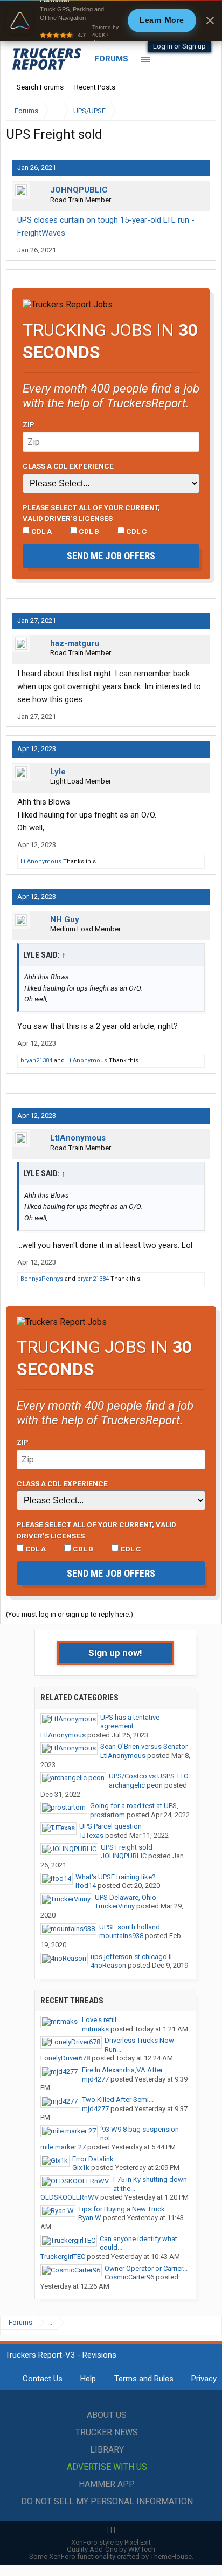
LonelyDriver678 (65, 2058)
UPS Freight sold (127, 1847)
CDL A (41, 531)
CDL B (88, 531)
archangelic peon (136, 1785)
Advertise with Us (107, 2467)
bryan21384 (36, 1060)
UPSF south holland (130, 1927)
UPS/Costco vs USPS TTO (149, 1776)
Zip (29, 424)
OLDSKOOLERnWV (70, 2197)
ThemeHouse (171, 2556)
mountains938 (121, 1936)
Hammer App (107, 2484)
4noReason (108, 1965)
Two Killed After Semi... (118, 2100)
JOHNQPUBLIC (79, 190)
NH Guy (65, 919)
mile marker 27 (63, 2147)
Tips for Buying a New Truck (122, 2209)
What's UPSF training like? (116, 1877)
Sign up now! (115, 1653)
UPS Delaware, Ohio (126, 1897)
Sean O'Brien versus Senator (144, 1746)
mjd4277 (95, 2079)
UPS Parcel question (110, 1826)
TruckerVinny (115, 1906)
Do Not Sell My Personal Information (107, 2501)
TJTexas (91, 1835)
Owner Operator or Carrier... (146, 2268)
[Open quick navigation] (200, 111)
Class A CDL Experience (68, 466)
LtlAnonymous (41, 861)
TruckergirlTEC (63, 2256)
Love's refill (99, 2020)
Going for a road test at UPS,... (137, 1806)
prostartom (107, 1815)
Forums (111, 59)
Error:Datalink (93, 2159)
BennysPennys (42, 1279)
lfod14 (86, 1885)
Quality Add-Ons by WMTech (111, 2549)
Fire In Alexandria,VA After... (124, 2070)
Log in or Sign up (179, 46)
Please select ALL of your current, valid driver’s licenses (91, 513)
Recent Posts (95, 87)
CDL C (136, 531)
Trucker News (107, 2432)
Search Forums (40, 87)
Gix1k (81, 2168)
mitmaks (95, 2029)
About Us (107, 2415)
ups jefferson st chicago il (131, 1957)
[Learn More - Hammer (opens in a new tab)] (111, 20)
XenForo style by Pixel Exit (111, 2542)
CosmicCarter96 (129, 2277)
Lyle (58, 772)
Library (107, 2450)
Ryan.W (90, 2218)
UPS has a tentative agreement (130, 1722)
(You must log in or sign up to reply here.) (70, 1614)
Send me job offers (111, 556)
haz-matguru (75, 643)
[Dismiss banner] (210, 20)
